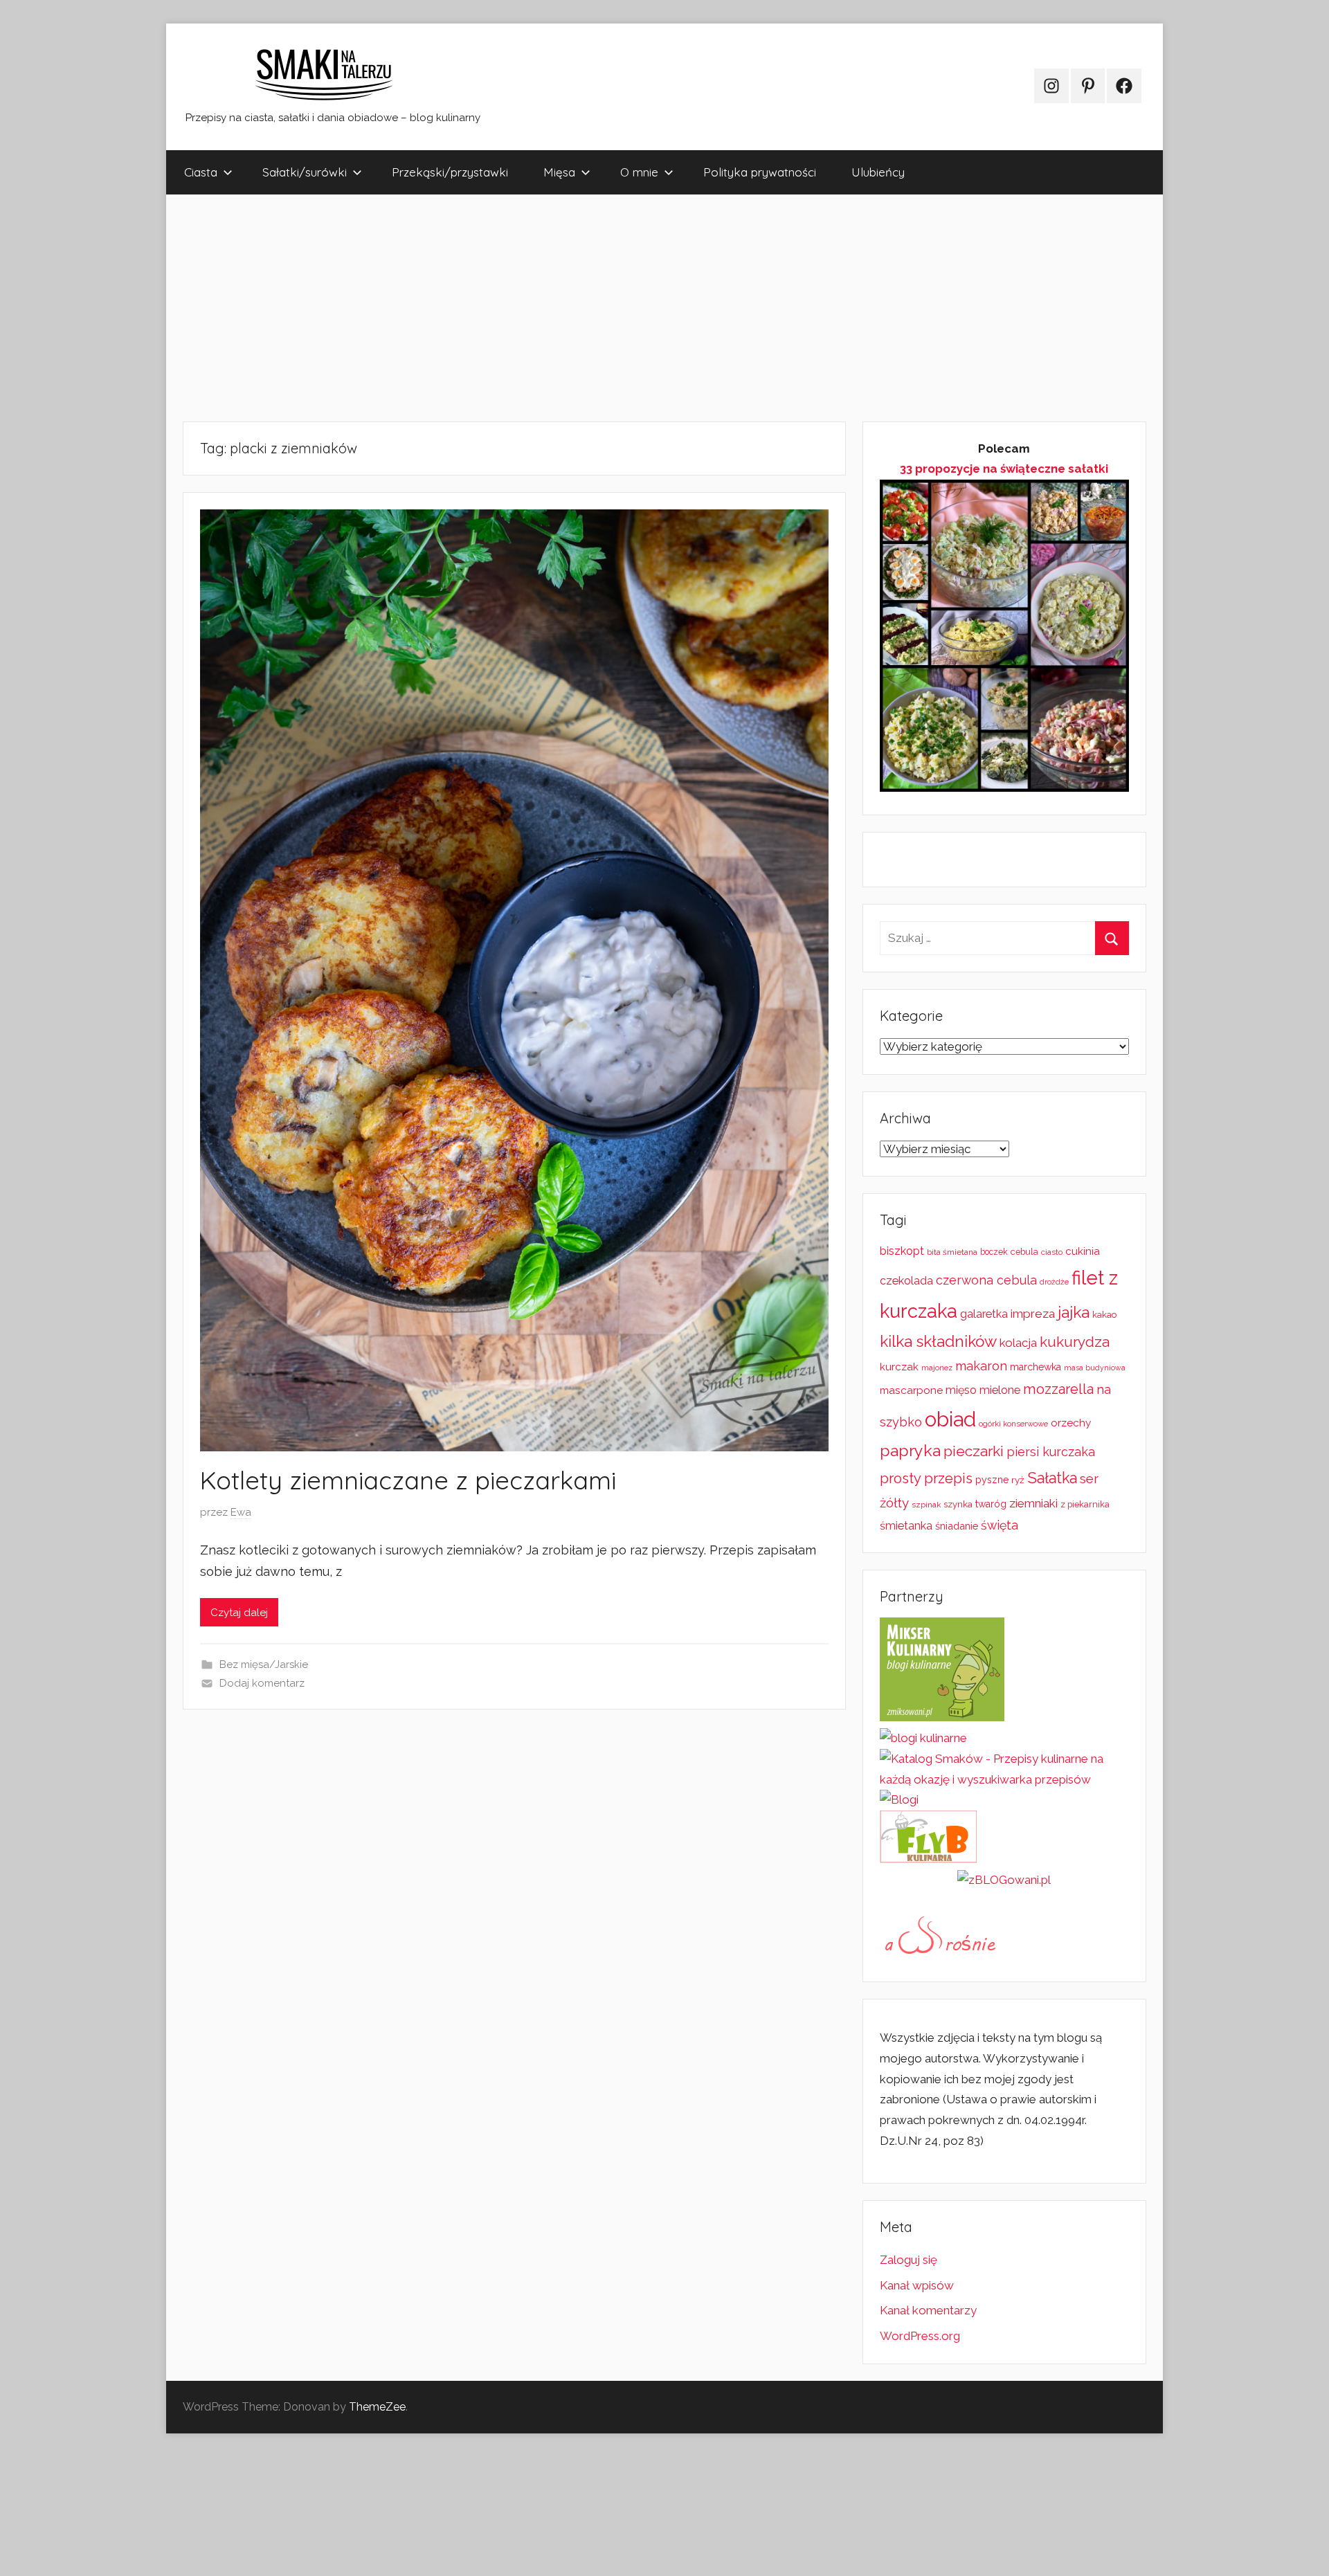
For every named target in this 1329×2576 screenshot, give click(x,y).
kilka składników (938, 1341)
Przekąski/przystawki (450, 172)
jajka (1074, 1312)
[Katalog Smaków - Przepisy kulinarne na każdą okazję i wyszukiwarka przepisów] (1004, 1779)
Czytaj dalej (239, 1613)
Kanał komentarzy (928, 2310)
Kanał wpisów (917, 2285)
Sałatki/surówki (305, 172)
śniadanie (957, 1526)
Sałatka (1052, 1478)
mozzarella (1058, 1389)
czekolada (906, 1281)
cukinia (1083, 1251)
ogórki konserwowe (1013, 1424)
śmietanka (906, 1526)
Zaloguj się (908, 2260)
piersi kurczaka (1051, 1452)
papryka (910, 1450)
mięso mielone (983, 1390)
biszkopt (902, 1251)
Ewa (241, 1512)
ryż (1018, 1480)
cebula (1024, 1252)
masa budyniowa (1095, 1368)
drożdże (1054, 1282)
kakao (1104, 1315)
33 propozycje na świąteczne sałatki (1004, 469)
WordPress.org (920, 2336)
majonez (937, 1368)
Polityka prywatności (760, 172)
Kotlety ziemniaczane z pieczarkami (408, 1480)
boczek (994, 1252)
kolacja (1018, 1343)
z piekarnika (1085, 1504)
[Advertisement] (581, 308)
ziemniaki (1033, 1503)
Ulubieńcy (878, 172)
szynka (958, 1504)
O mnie (639, 172)
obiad (950, 1419)
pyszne (992, 1480)
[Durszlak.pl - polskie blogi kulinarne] (923, 1738)
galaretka (984, 1314)
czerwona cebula (986, 1280)
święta (1000, 1525)
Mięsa (559, 172)
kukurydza (1075, 1342)
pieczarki (974, 1451)
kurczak (899, 1367)
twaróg (991, 1504)
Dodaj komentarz (262, 1683)
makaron (981, 1366)
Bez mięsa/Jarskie (264, 1665)
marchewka (1036, 1367)
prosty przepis (926, 1478)
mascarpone (911, 1390)
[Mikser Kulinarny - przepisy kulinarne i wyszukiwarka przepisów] (942, 1717)
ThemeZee (377, 2407)
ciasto (1052, 1252)
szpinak (926, 1505)
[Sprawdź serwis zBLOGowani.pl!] (1004, 1880)
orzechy (1071, 1423)
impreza (1033, 1314)
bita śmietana (952, 1252)
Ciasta (201, 172)
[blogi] (899, 1799)
